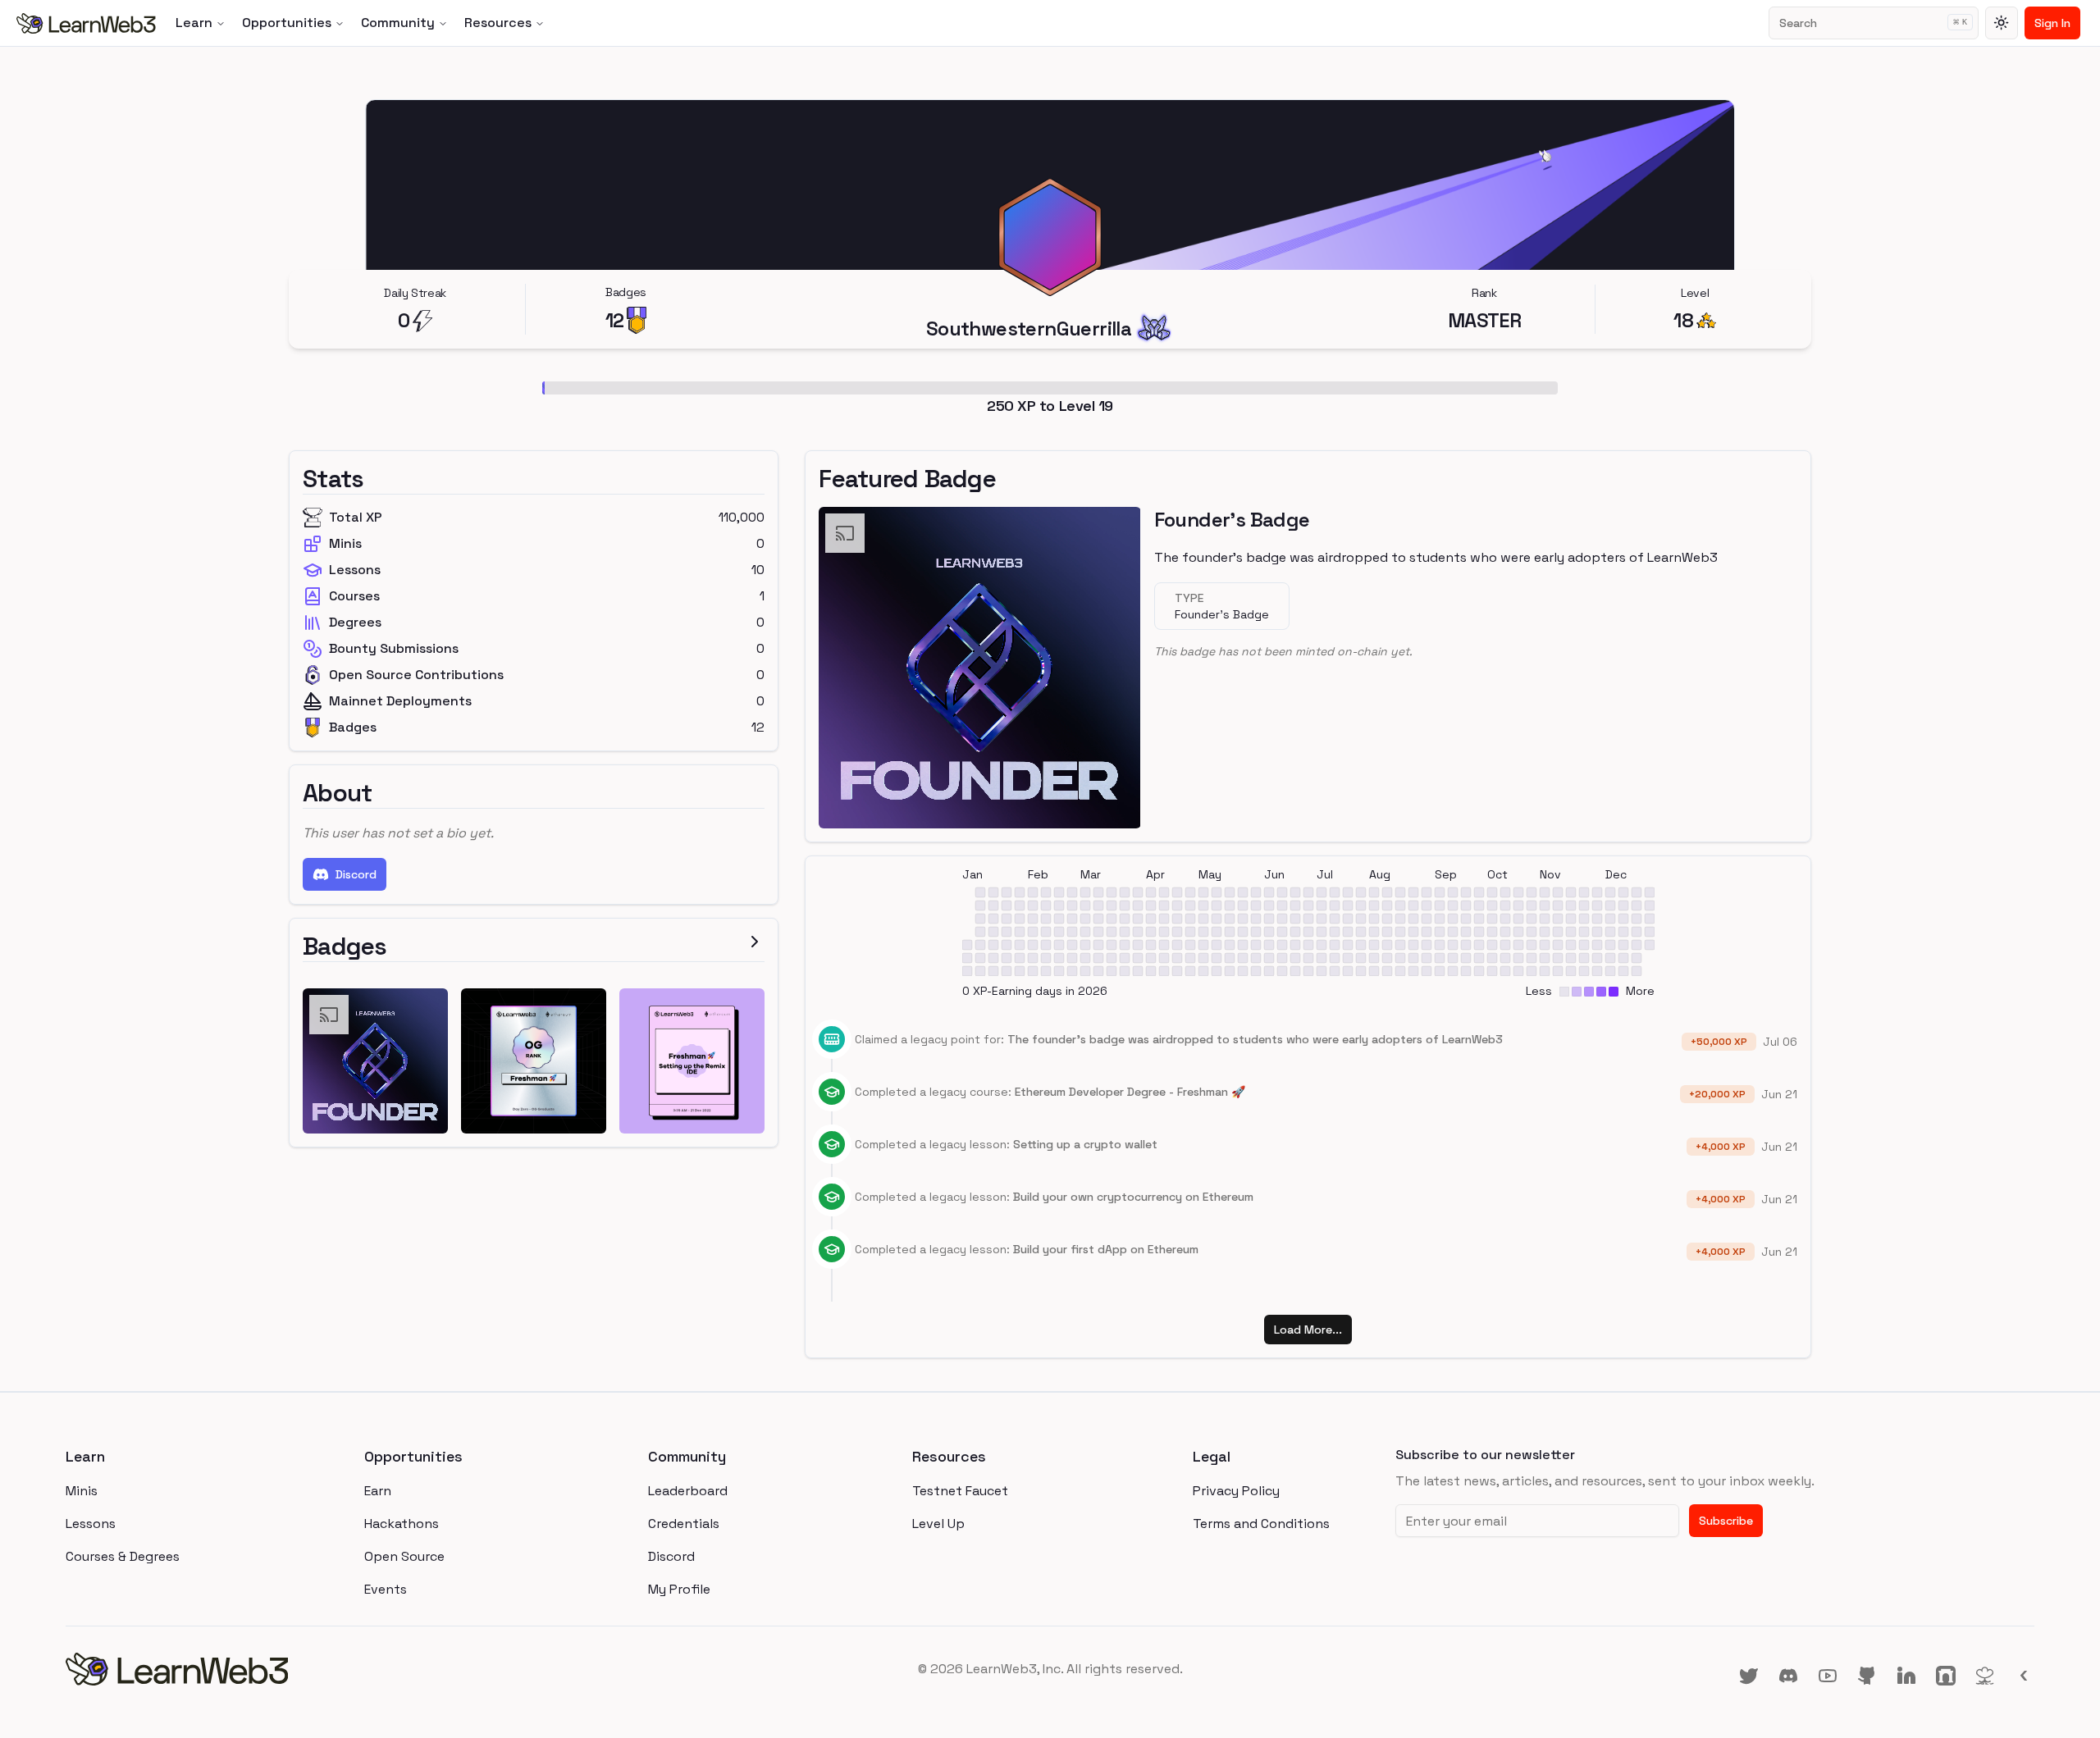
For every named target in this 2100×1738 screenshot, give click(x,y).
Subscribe (1726, 1521)
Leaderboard (688, 1491)
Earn (378, 1491)
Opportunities (287, 23)
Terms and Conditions (1261, 1524)
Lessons (91, 1524)
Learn (194, 23)
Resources (498, 23)
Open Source (404, 1556)
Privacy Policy (1236, 1491)
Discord (356, 874)
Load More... (1308, 1330)
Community (398, 23)
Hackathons (402, 1524)
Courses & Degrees (123, 1556)
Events (386, 1589)
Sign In (2052, 23)
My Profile (679, 1589)
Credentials (684, 1524)
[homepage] (394, 1669)
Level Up (938, 1524)
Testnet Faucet (960, 1491)
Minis (82, 1491)
